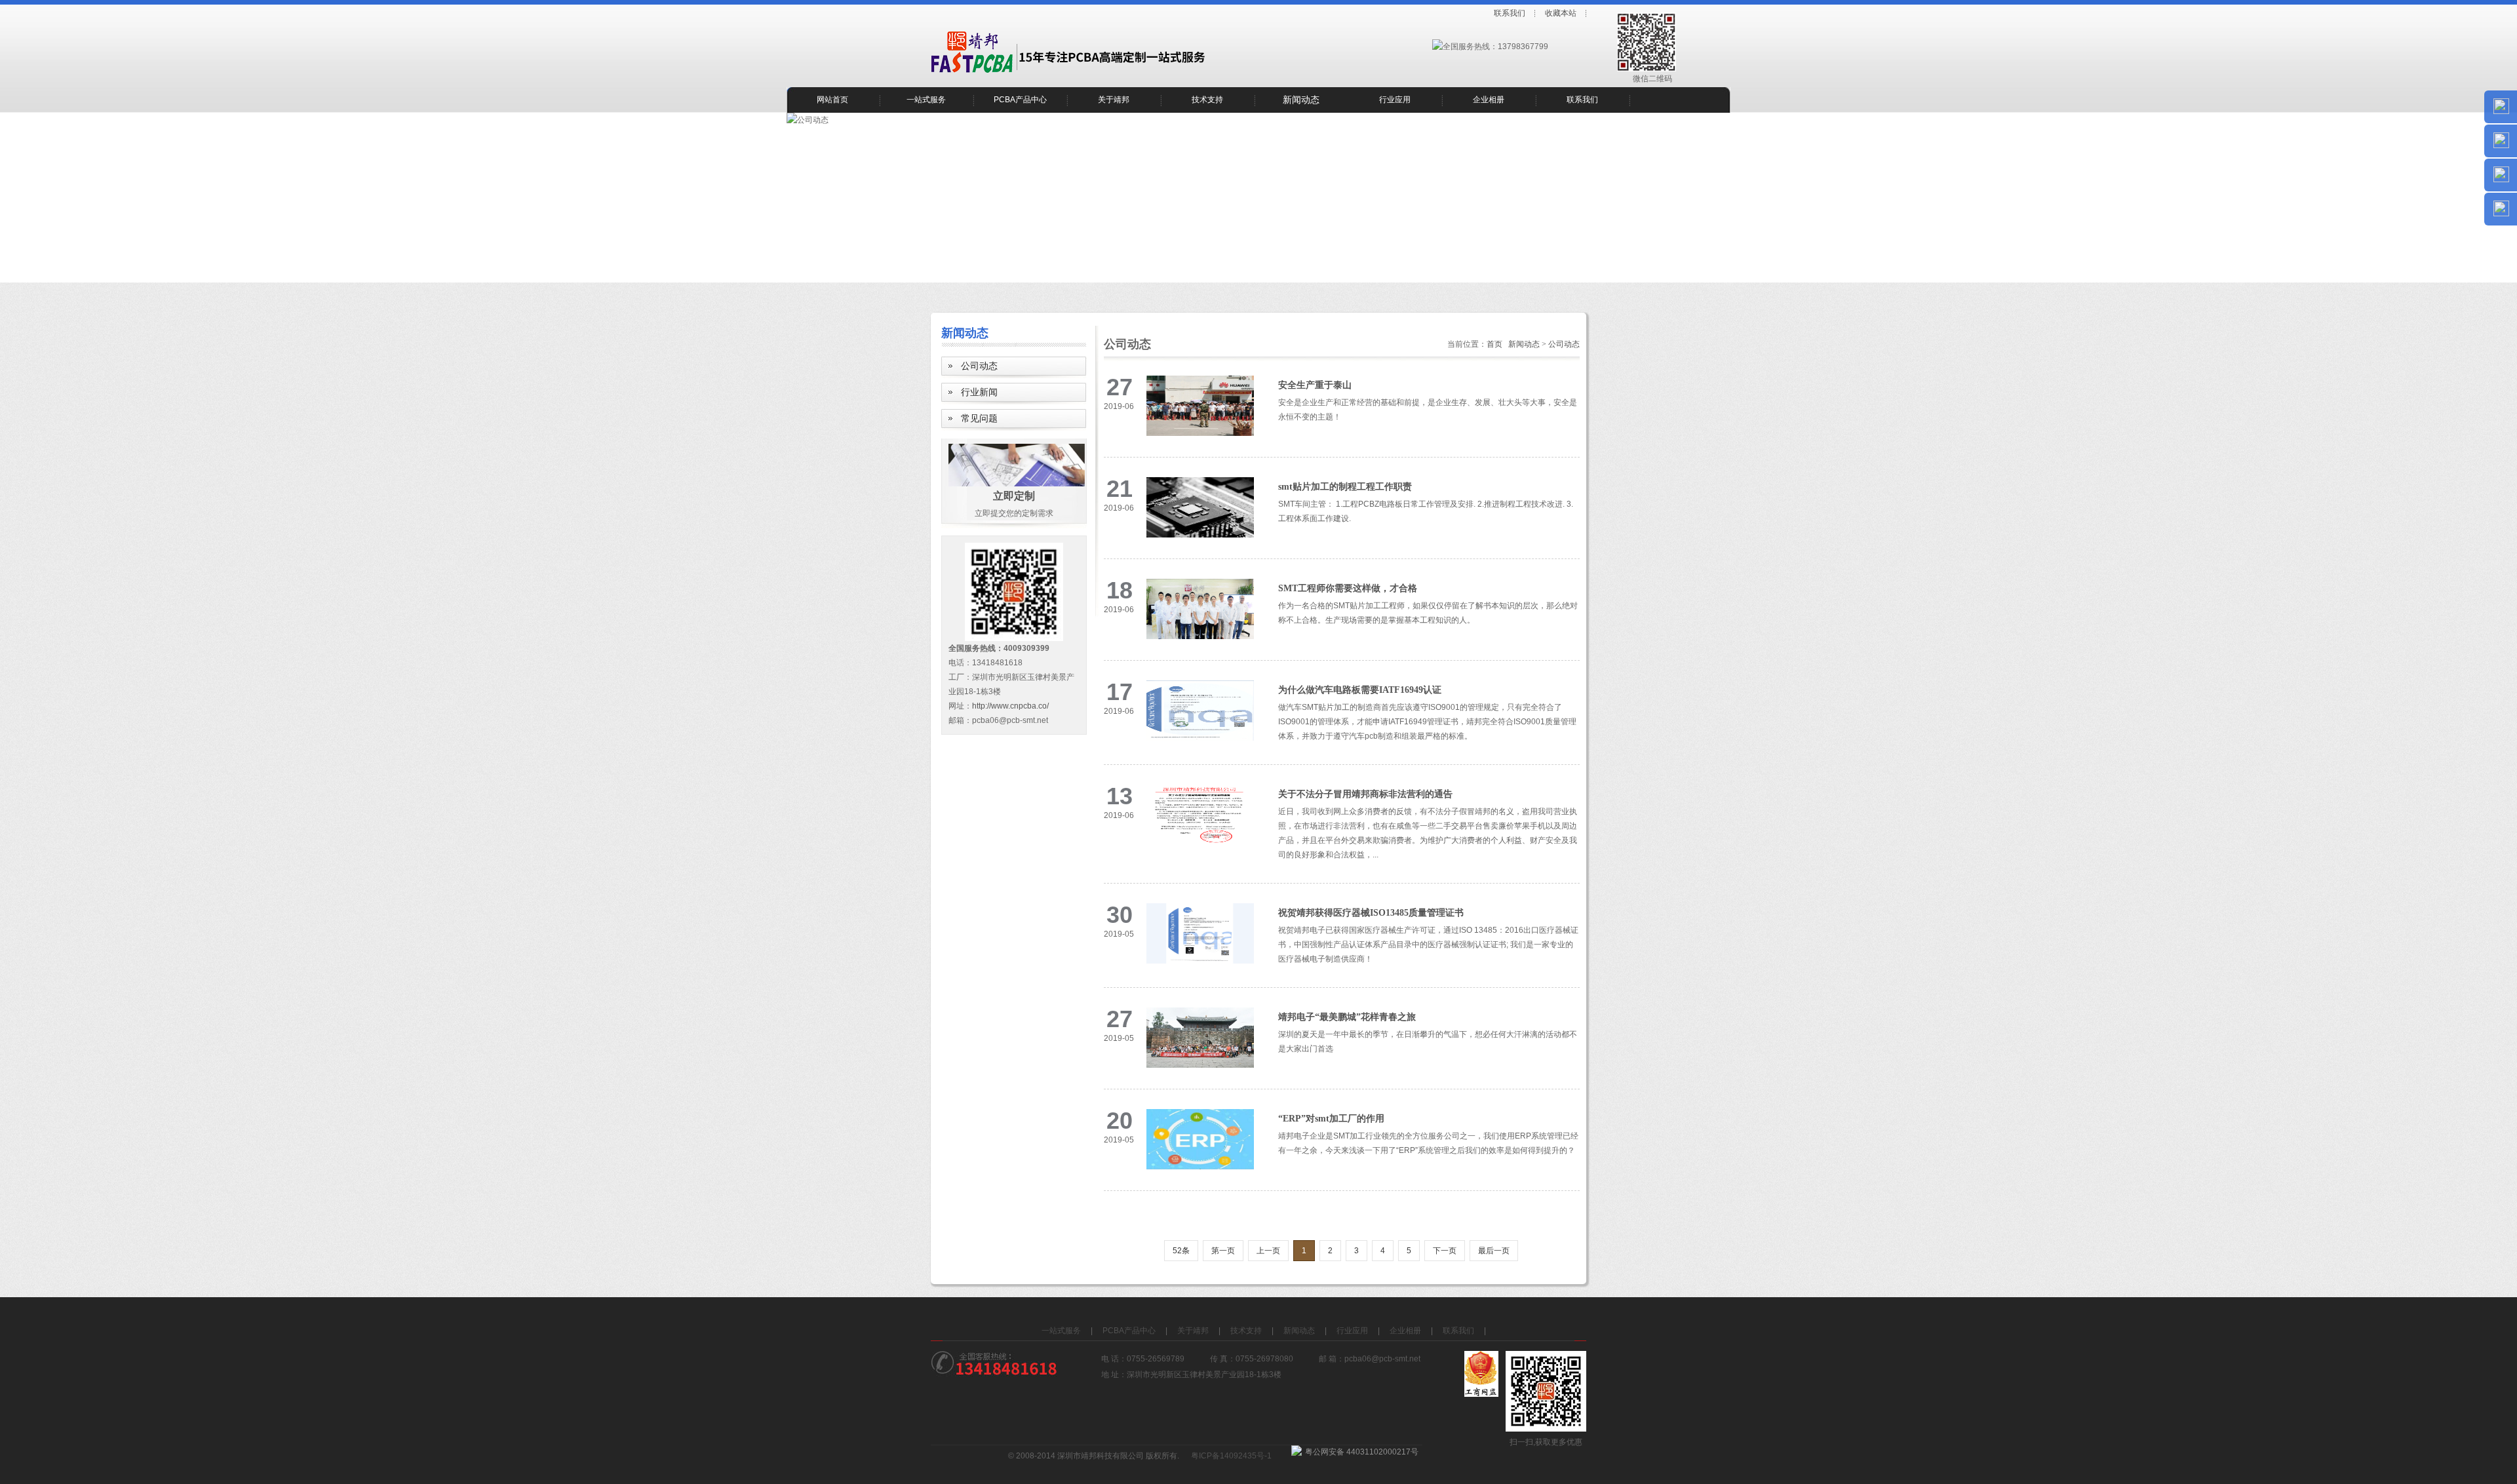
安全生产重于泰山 (1315, 385)
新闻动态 (1301, 100)
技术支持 (1207, 100)
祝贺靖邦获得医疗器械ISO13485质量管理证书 (1371, 913)
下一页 (1445, 1251)
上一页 (1268, 1251)
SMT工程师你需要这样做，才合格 (1348, 588)
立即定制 (1014, 496)
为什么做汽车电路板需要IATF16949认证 (1360, 690)
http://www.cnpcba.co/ (1010, 706)
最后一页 (1494, 1251)
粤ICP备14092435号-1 (1231, 1456)
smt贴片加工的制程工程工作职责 (1345, 487)
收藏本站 (1561, 13)
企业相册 (1489, 100)
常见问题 (979, 419)
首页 (1494, 344)
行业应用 (1395, 100)
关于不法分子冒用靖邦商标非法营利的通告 (1365, 794)
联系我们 (1510, 13)
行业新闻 (979, 392)
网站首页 (832, 100)
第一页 (1223, 1251)
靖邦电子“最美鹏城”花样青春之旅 (1347, 1017)
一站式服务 (926, 100)
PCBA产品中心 (1020, 100)
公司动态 (979, 366)
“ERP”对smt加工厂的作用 (1331, 1119)
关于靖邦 (1114, 100)
